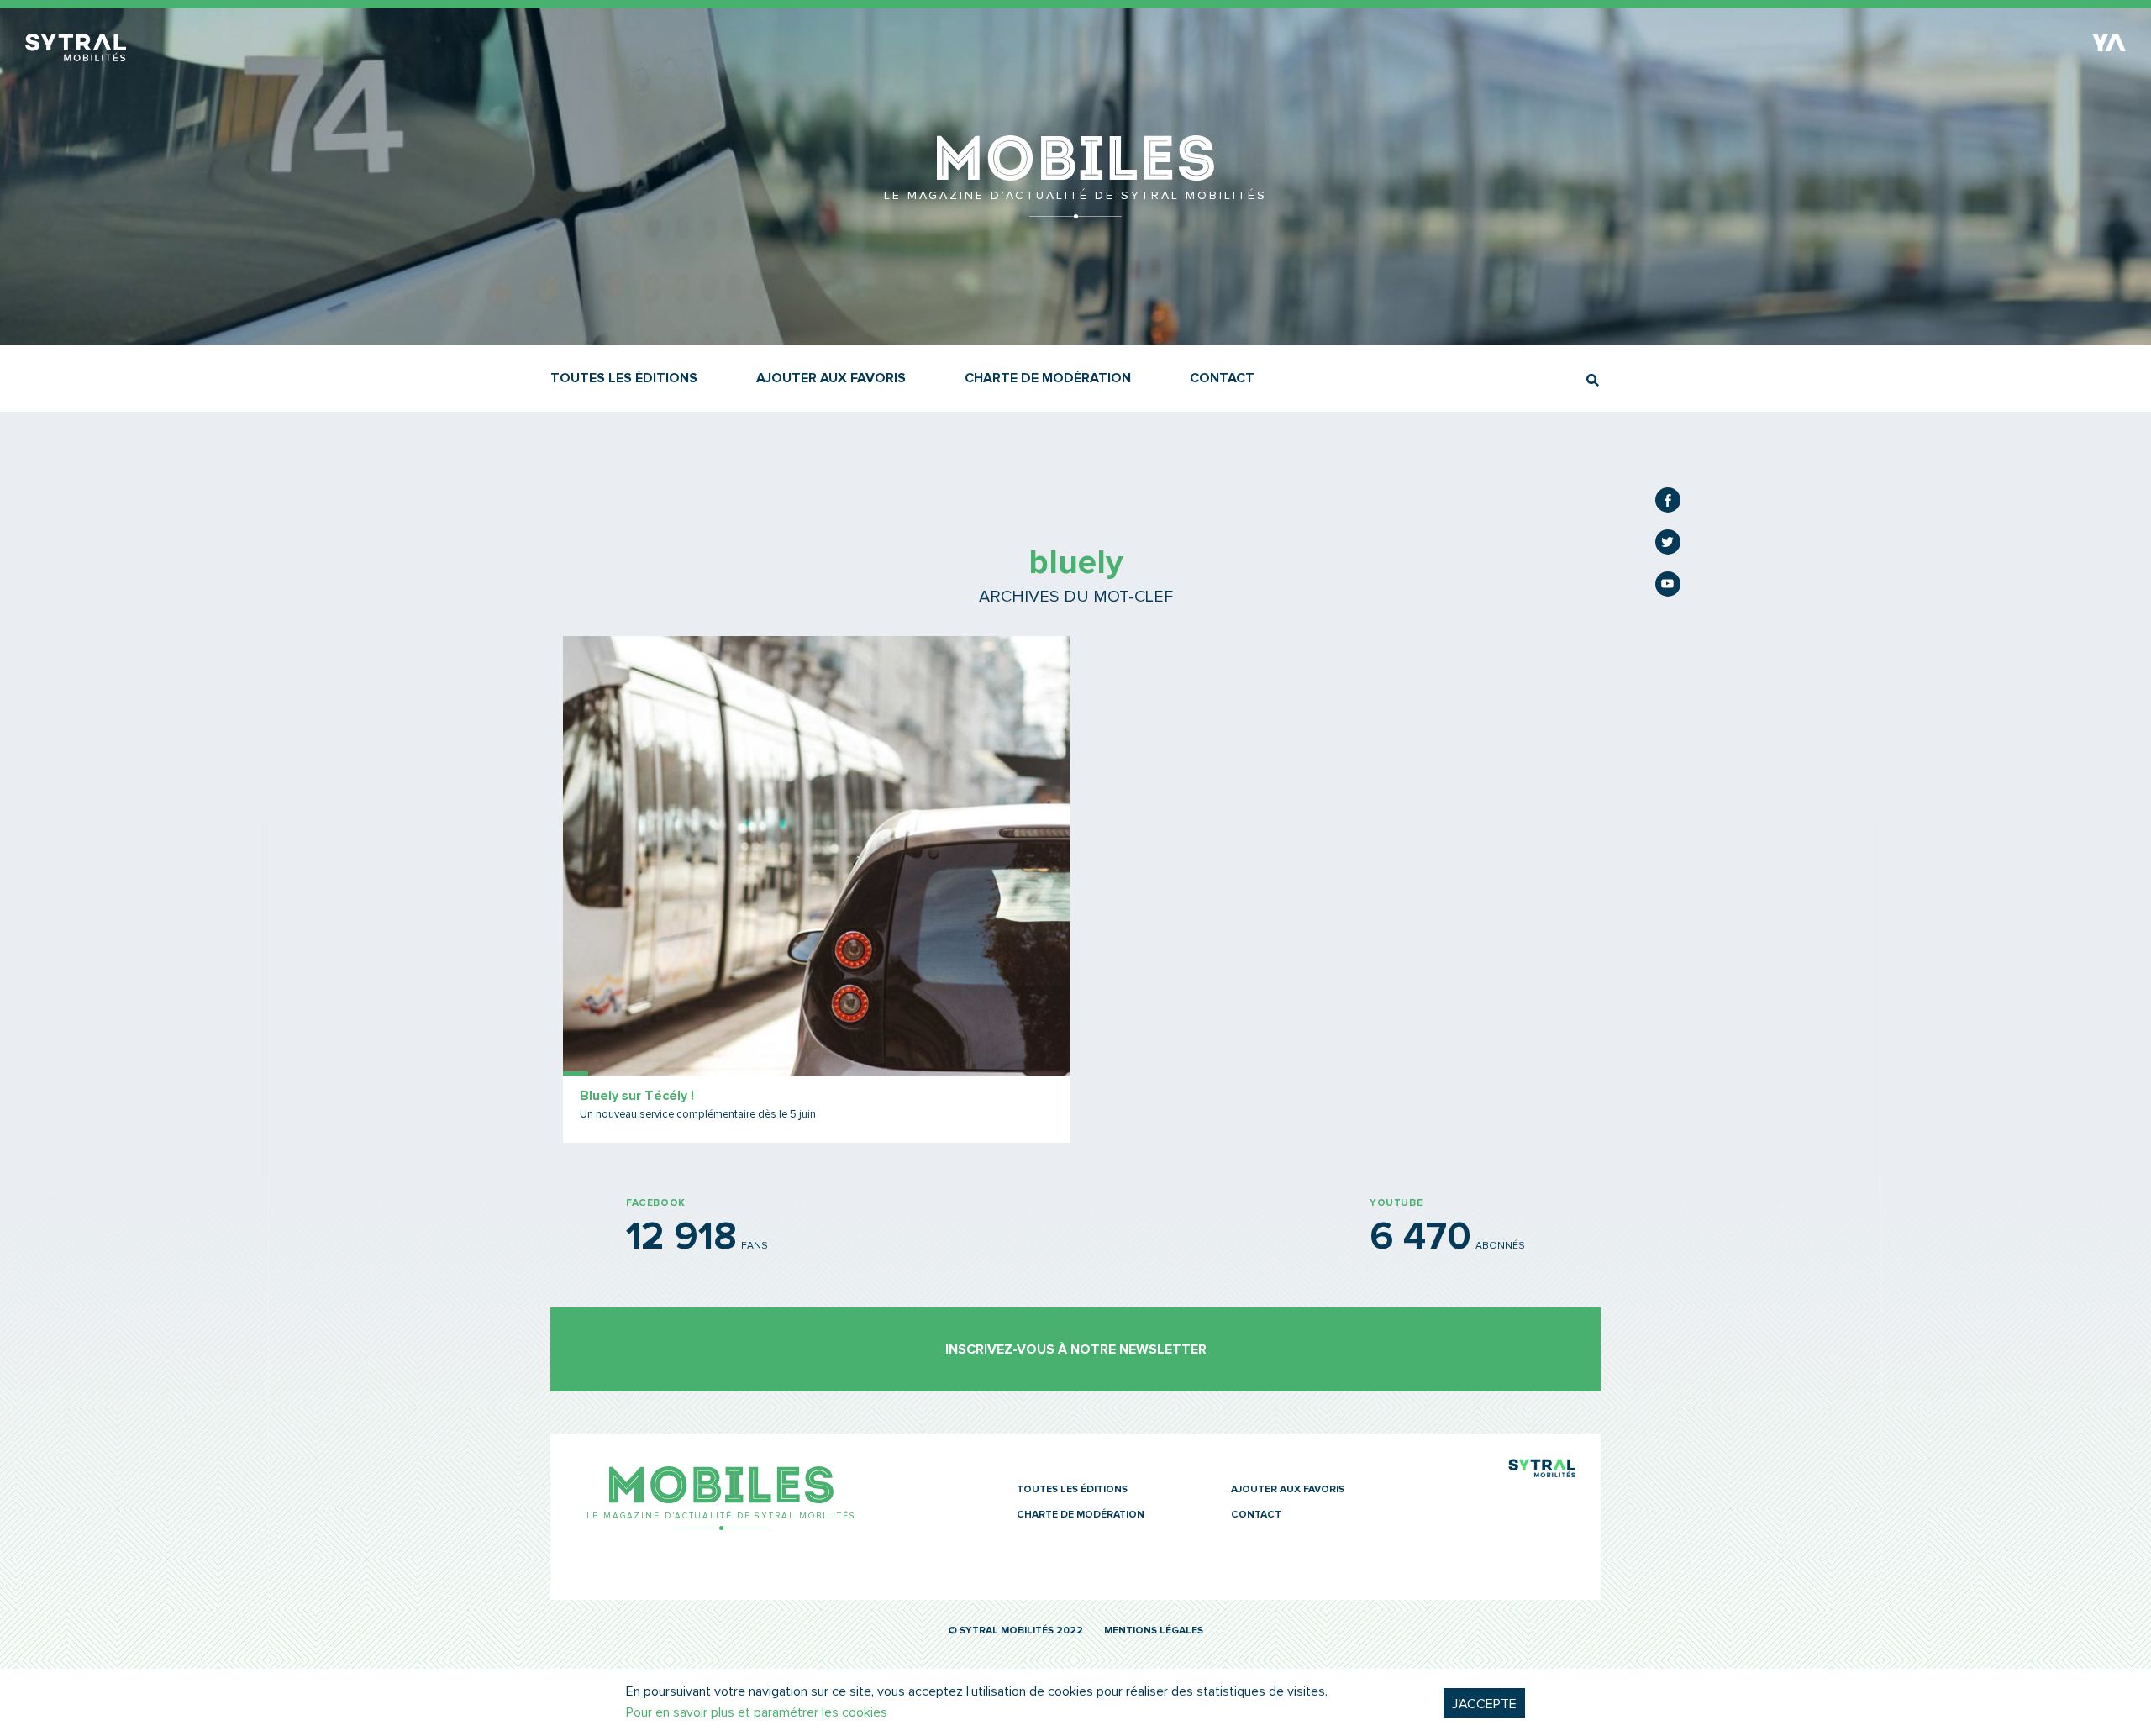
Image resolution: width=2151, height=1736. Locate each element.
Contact (1222, 378)
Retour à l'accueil (1075, 210)
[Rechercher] (1593, 380)
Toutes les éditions (624, 378)
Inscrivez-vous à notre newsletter (1076, 1349)
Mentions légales (1154, 1631)
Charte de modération (1048, 378)
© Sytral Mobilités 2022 (1015, 1631)
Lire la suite (816, 889)
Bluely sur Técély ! (637, 1096)
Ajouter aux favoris (831, 378)
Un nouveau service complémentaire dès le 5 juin (698, 1115)
